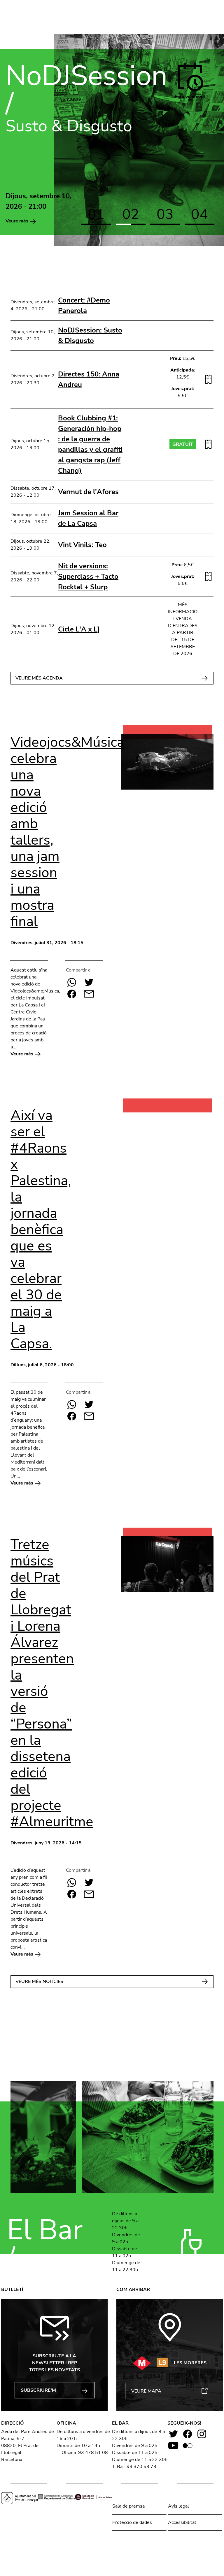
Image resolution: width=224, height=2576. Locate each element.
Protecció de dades (132, 2522)
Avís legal (178, 2506)
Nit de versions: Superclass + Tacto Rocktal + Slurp (88, 576)
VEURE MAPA (146, 2391)
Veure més (17, 221)
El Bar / (45, 2244)
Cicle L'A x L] (79, 629)
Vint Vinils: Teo (82, 545)
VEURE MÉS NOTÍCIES (39, 1981)
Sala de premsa (128, 2506)
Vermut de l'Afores (88, 492)
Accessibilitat (182, 2522)
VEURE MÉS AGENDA (39, 678)
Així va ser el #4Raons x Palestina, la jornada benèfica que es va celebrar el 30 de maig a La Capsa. (41, 1229)
